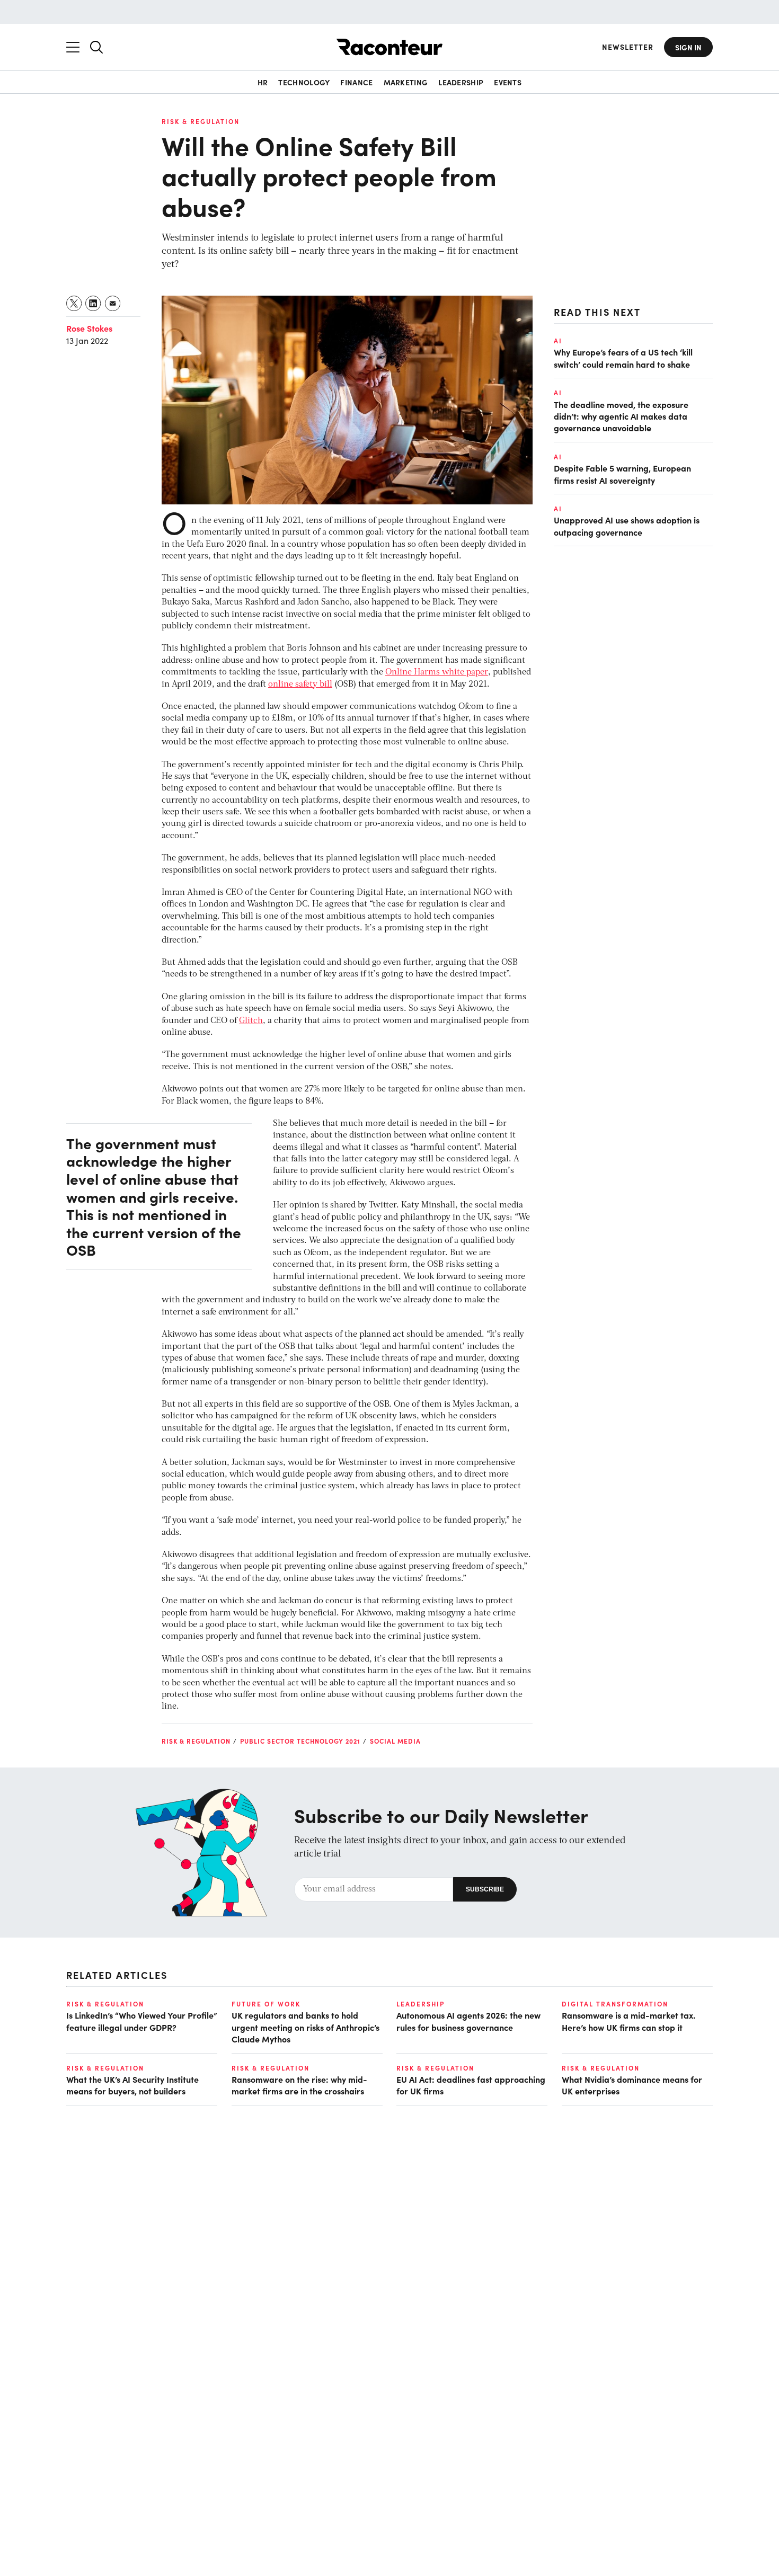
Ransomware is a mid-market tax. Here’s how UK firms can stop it (628, 2021)
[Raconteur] (389, 47)
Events (508, 82)
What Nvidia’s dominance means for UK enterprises (632, 2085)
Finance (356, 82)
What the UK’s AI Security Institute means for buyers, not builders (132, 2085)
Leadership (461, 82)
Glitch (251, 1021)
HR (263, 82)
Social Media (395, 1741)
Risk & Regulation (201, 121)
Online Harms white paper (437, 672)
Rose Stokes (89, 328)
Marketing (406, 82)
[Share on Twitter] (74, 303)
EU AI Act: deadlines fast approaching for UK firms (471, 2085)
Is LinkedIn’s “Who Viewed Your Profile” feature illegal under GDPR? (142, 2021)
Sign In (688, 47)
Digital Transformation (615, 2004)
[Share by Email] (113, 303)
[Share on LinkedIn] (94, 303)
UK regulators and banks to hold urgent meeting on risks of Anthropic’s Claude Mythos (306, 2027)
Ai (558, 341)
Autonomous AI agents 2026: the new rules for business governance (468, 2021)
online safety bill (300, 685)
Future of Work (266, 2004)
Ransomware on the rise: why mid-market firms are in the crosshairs (299, 2085)
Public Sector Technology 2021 (300, 1741)
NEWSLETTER (628, 47)
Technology (304, 82)
